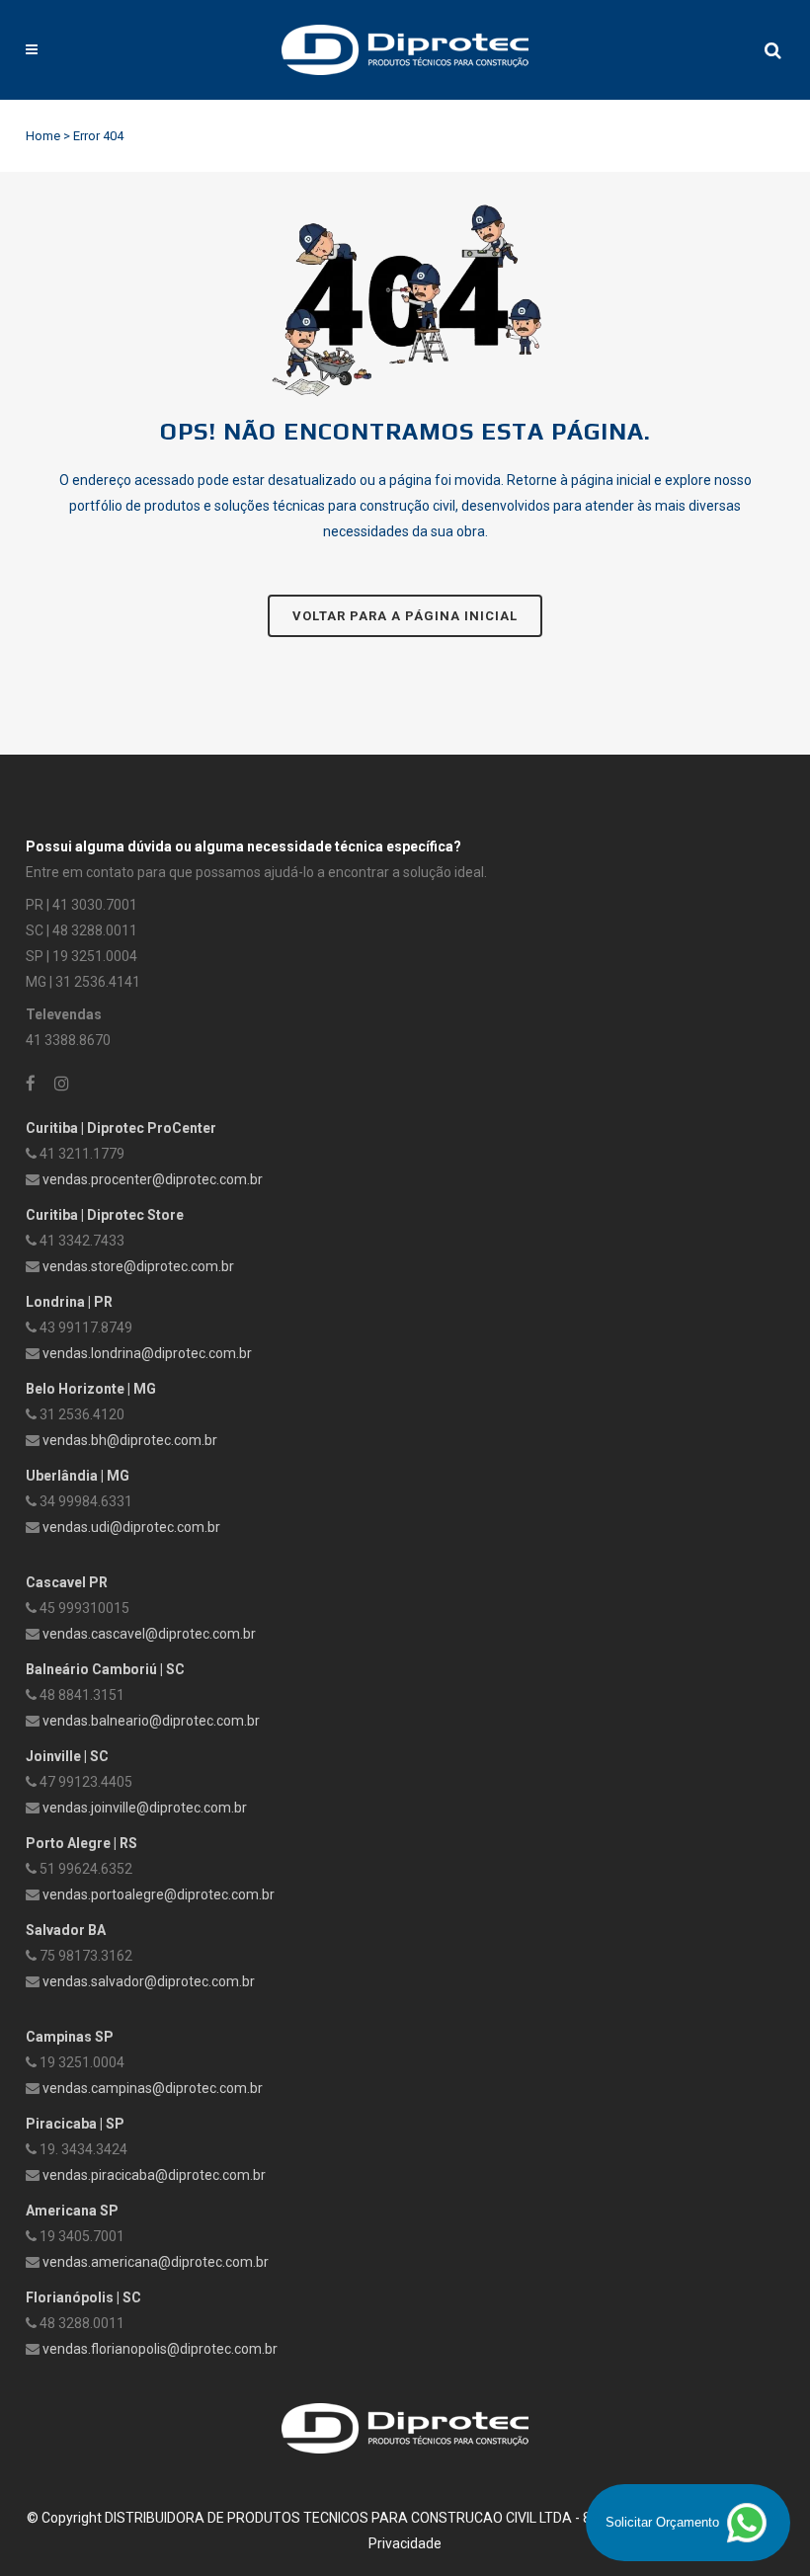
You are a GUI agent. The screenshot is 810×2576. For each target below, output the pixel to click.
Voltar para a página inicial (405, 616)
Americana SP (72, 2211)
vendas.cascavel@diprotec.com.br (149, 1634)
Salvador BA (66, 1930)
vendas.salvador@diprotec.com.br (149, 1981)
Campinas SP (70, 2037)
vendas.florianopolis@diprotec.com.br (160, 2349)
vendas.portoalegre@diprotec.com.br (159, 1894)
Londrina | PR (69, 1302)
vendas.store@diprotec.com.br (138, 1266)
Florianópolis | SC (83, 2297)
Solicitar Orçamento (664, 2522)
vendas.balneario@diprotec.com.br (151, 1721)
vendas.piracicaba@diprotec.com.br (154, 2175)
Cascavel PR (67, 1582)
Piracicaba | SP (75, 2124)
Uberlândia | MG (78, 1476)
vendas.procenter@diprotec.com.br (153, 1179)
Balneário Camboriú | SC (105, 1669)
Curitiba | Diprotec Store (105, 1215)
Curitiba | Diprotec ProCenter (121, 1128)
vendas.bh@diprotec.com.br (130, 1440)
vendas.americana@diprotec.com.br (156, 2262)
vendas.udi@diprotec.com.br (131, 1527)
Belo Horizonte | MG (91, 1389)
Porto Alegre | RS (81, 1843)
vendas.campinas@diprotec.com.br (153, 2088)
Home (43, 136)
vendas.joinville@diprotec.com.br (145, 1808)
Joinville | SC (67, 1756)
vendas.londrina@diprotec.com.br (147, 1353)
